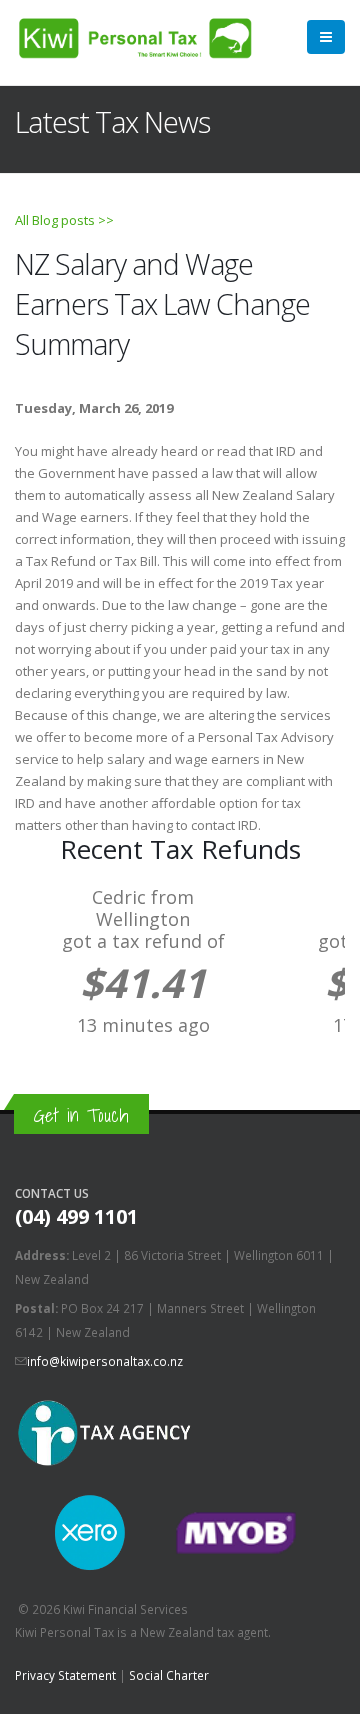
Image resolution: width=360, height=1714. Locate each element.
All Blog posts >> (64, 220)
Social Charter (169, 1675)
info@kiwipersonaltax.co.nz (105, 1361)
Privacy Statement (65, 1675)
